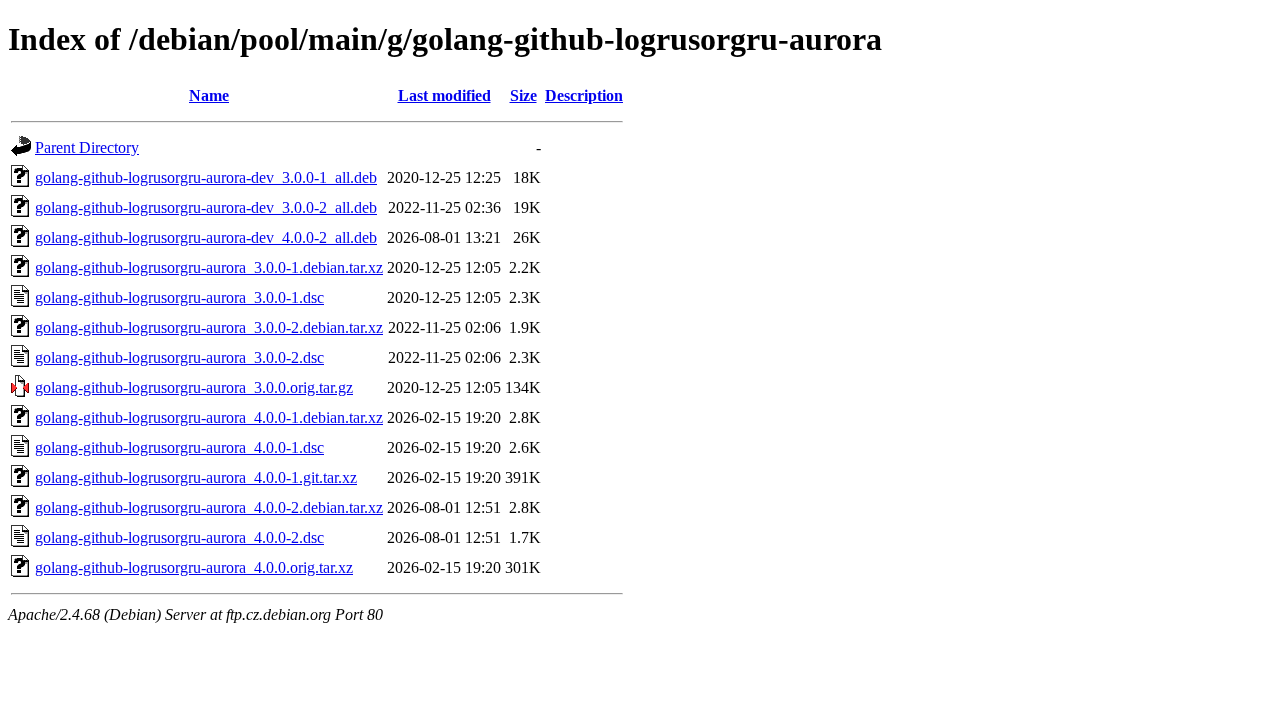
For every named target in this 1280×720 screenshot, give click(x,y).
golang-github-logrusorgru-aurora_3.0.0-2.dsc (179, 357)
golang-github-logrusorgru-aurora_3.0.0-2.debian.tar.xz (209, 327)
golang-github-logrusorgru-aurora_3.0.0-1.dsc (179, 297)
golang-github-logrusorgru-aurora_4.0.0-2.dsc (179, 537)
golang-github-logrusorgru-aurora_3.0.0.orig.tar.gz (194, 387)
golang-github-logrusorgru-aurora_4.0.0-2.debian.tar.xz (209, 507)
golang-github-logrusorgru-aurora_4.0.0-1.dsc (179, 447)
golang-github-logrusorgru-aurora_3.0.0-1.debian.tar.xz (209, 267)
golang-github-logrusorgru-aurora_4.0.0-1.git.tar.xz (196, 477)
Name (209, 95)
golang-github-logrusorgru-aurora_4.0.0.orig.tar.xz (194, 567)
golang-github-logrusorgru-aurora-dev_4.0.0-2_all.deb (206, 237)
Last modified (444, 95)
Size (523, 95)
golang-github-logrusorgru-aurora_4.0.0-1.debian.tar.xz (209, 417)
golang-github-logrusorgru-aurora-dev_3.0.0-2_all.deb (206, 207)
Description (584, 95)
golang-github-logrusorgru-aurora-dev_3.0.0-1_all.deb (206, 177)
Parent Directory (87, 147)
